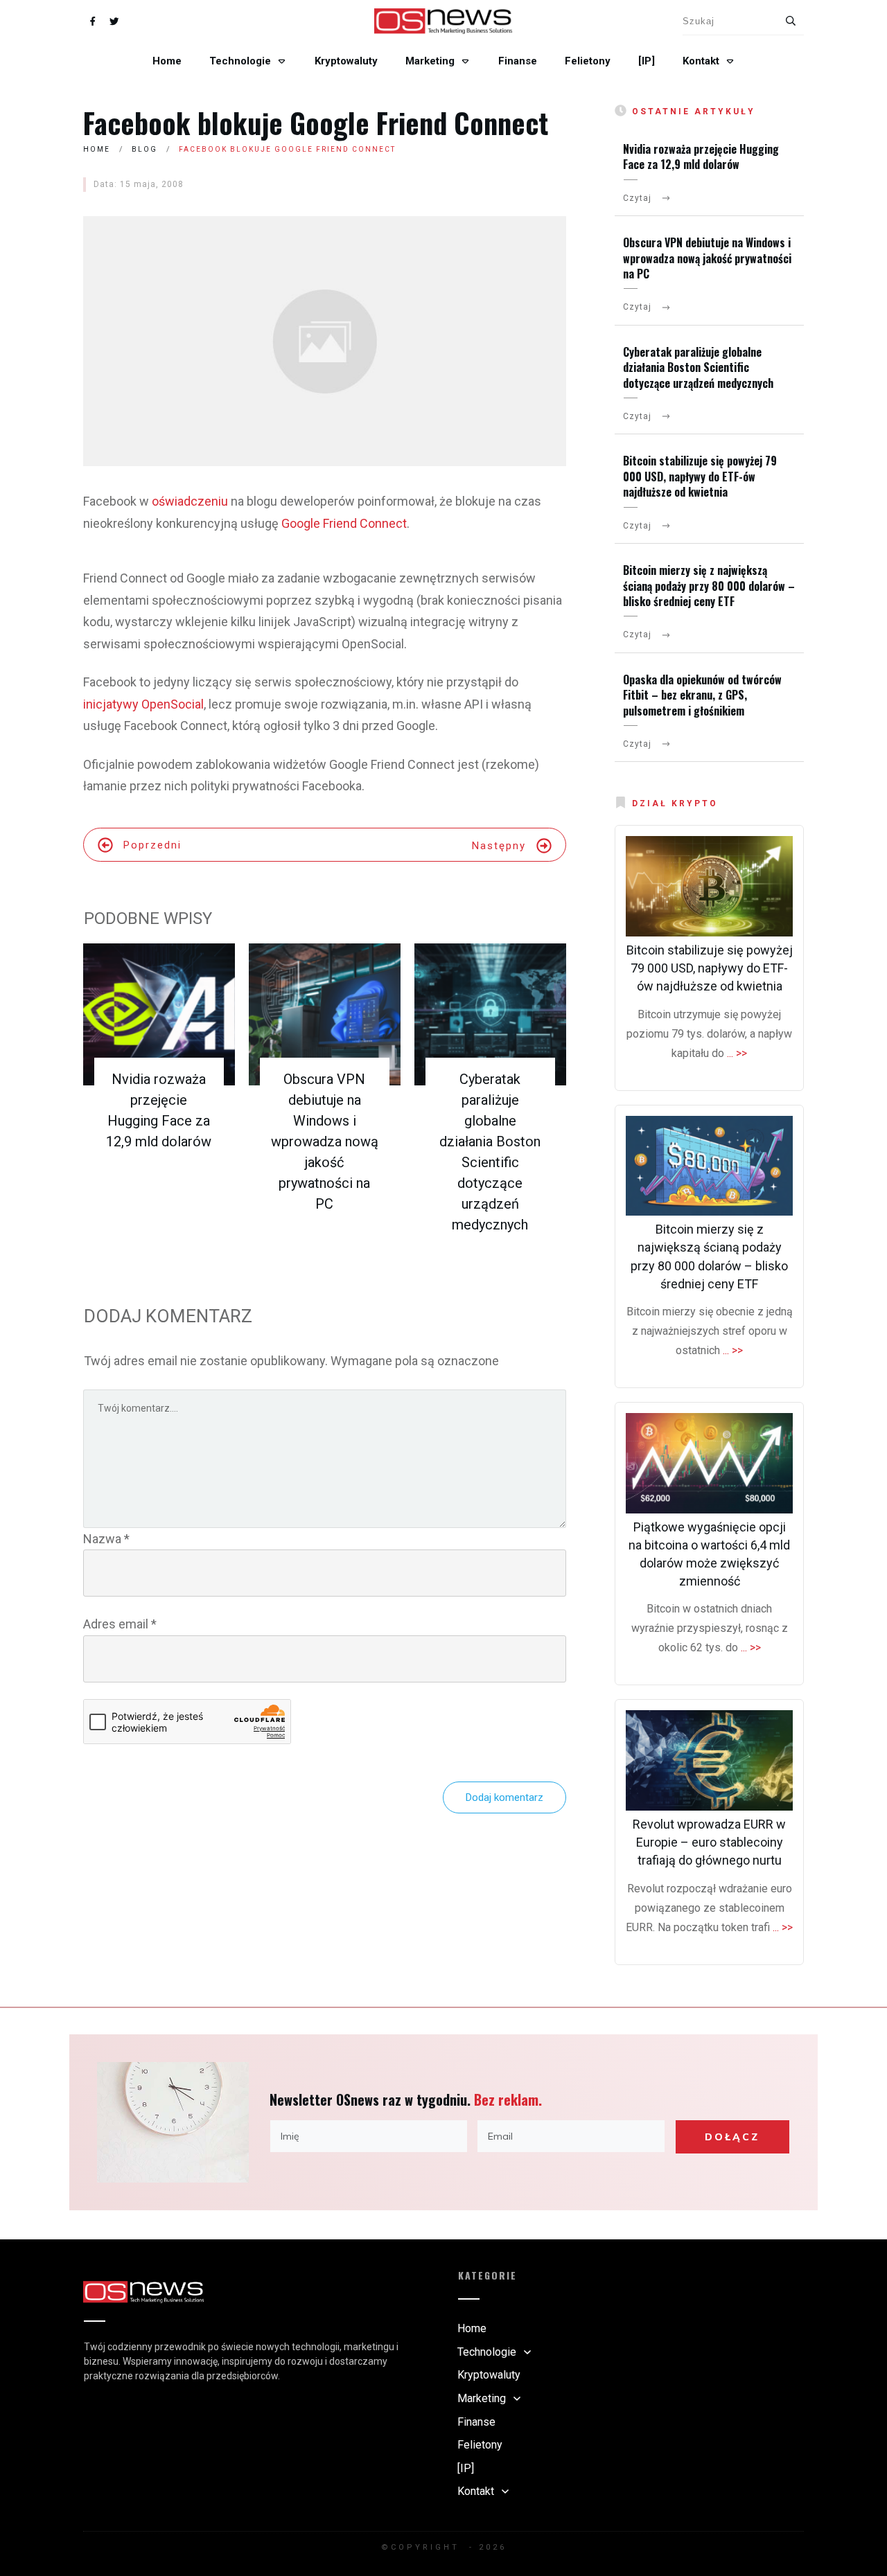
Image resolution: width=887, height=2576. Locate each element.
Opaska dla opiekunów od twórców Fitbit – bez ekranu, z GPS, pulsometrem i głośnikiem (702, 695)
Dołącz (732, 2137)
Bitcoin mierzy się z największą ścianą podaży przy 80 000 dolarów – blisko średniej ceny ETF (709, 586)
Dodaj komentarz (504, 1797)
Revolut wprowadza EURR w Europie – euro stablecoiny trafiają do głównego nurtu (709, 1842)
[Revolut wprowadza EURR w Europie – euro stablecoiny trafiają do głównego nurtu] (709, 1760)
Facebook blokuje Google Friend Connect (316, 123)
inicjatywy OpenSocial (143, 704)
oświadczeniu (190, 501)
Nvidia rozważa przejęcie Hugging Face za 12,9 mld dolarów (701, 157)
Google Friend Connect (344, 523)
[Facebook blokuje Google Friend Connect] (325, 341)
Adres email (120, 1624)
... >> (737, 1053)
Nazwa (106, 1539)
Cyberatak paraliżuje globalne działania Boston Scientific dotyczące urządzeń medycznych (698, 367)
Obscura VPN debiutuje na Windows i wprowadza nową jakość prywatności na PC (325, 1142)
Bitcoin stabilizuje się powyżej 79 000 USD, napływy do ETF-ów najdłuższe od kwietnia (700, 476)
